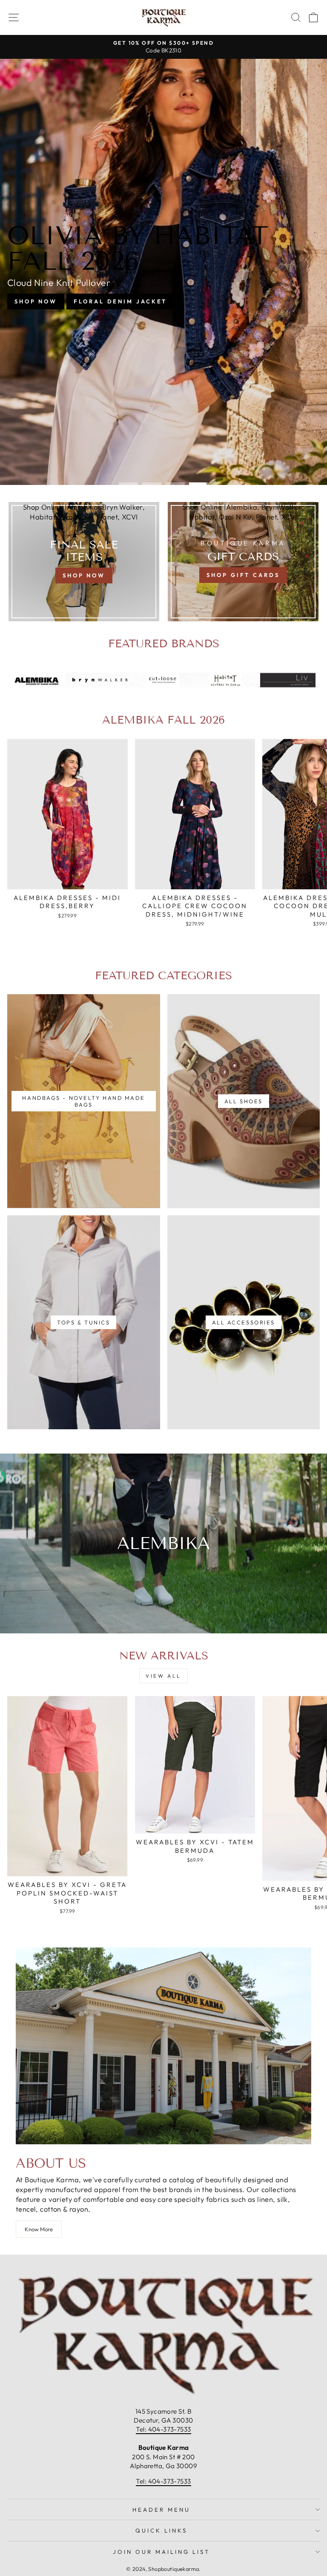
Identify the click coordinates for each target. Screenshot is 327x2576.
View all (163, 1676)
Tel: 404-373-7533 (163, 2429)
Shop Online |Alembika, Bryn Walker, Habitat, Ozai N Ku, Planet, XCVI (84, 512)
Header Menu (161, 2510)
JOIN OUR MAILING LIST (161, 2552)
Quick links (161, 2530)
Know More (39, 2229)
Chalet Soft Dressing (163, 291)
